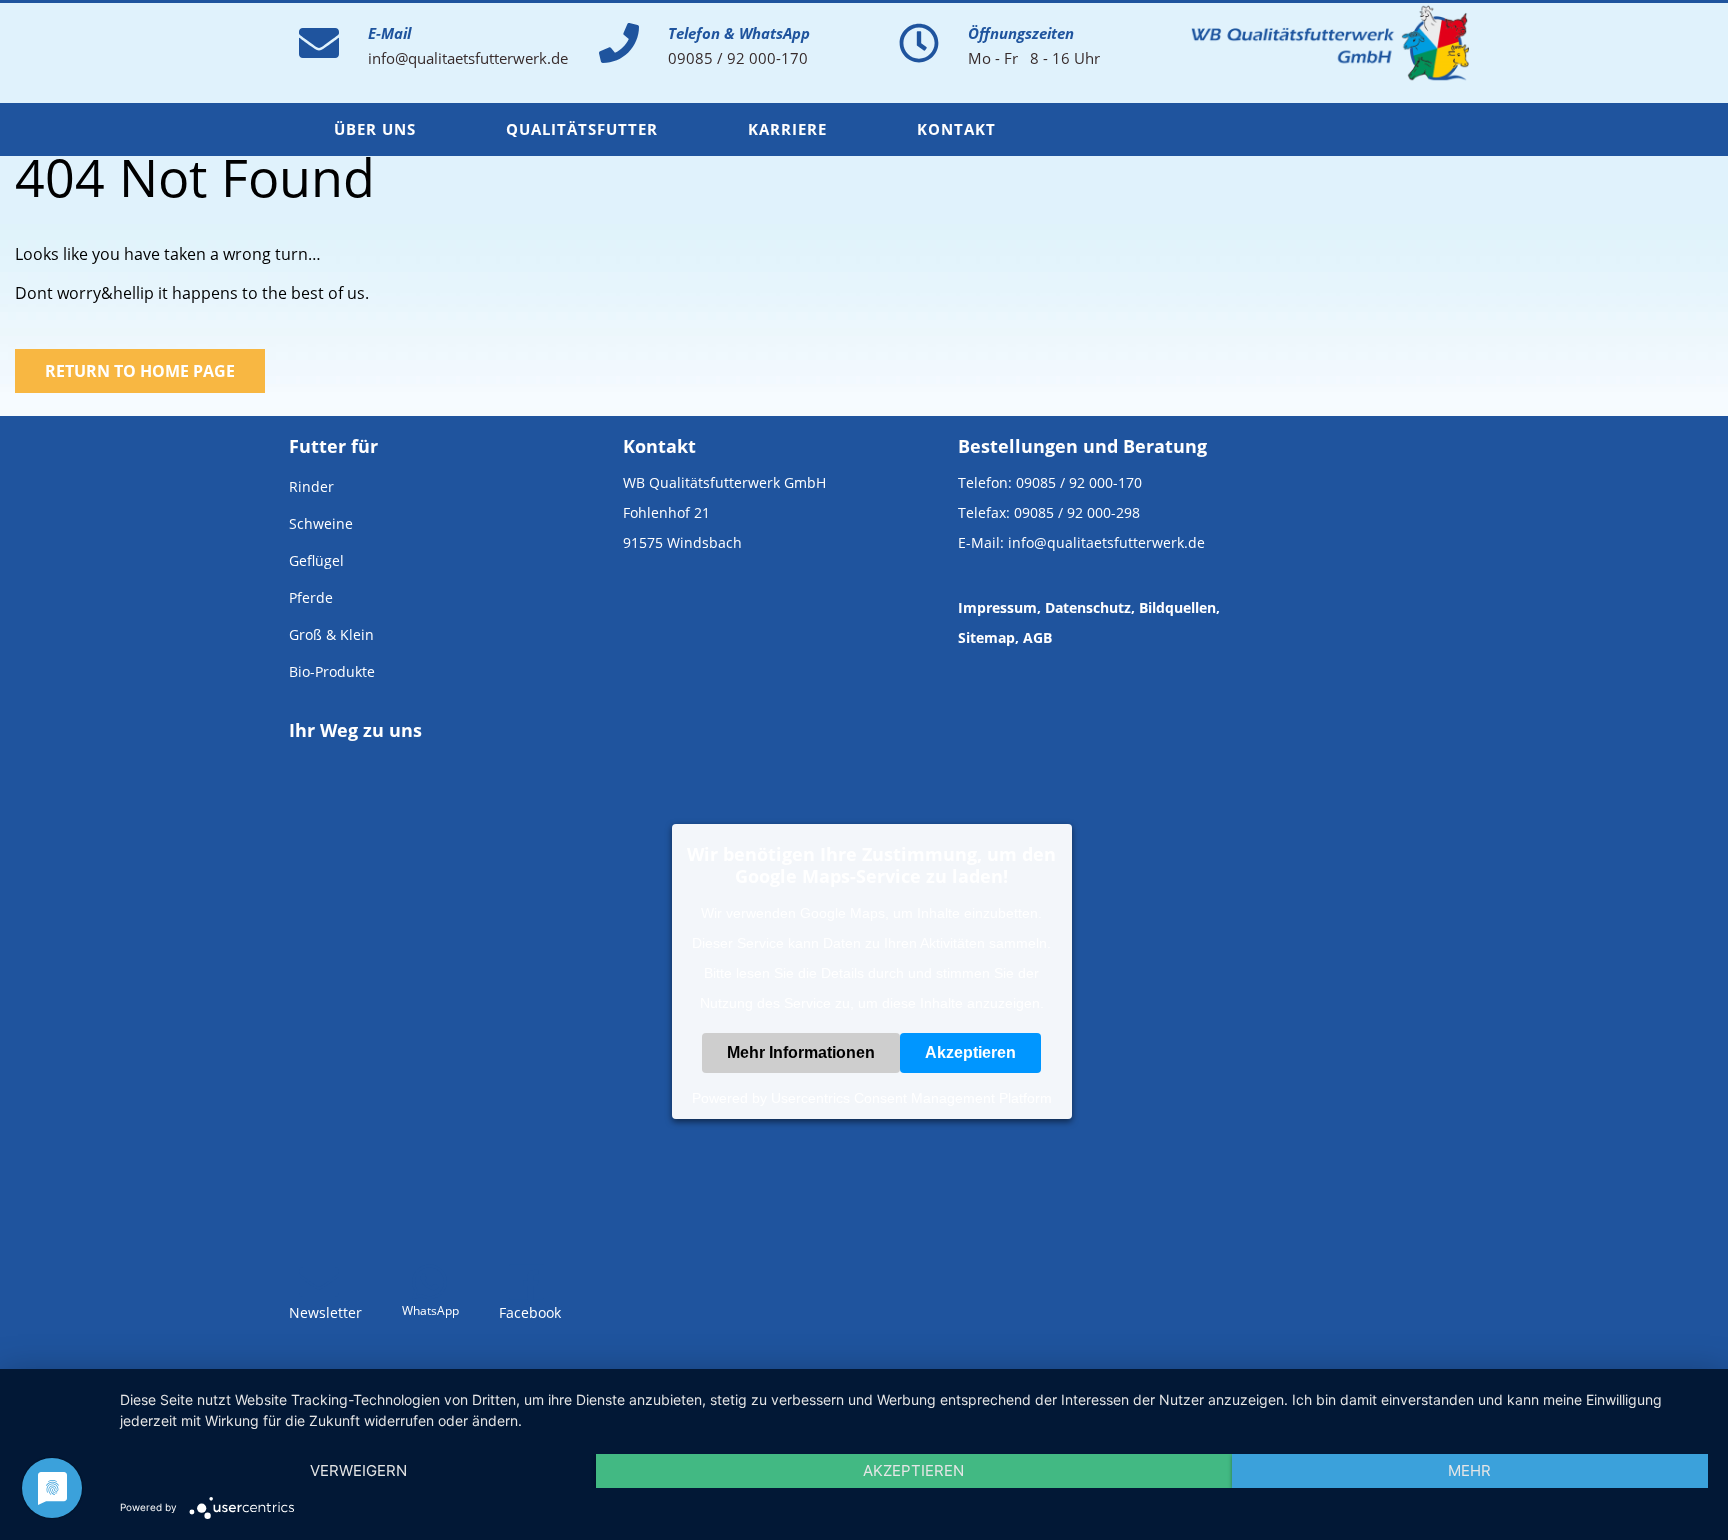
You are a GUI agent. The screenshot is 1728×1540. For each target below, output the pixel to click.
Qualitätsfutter (582, 129)
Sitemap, (988, 637)
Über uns (375, 129)
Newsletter (325, 1312)
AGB (1037, 637)
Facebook (530, 1312)
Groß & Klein (331, 634)
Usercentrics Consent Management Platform (911, 1097)
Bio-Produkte (332, 671)
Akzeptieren (970, 1051)
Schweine (321, 523)
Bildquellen (1177, 607)
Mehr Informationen (801, 1051)
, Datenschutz (1084, 607)
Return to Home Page (140, 371)
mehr (1469, 1470)
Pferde (311, 597)
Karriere (787, 129)
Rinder (311, 486)
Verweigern (358, 1470)
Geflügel (316, 560)
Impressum (997, 607)
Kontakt (956, 129)
